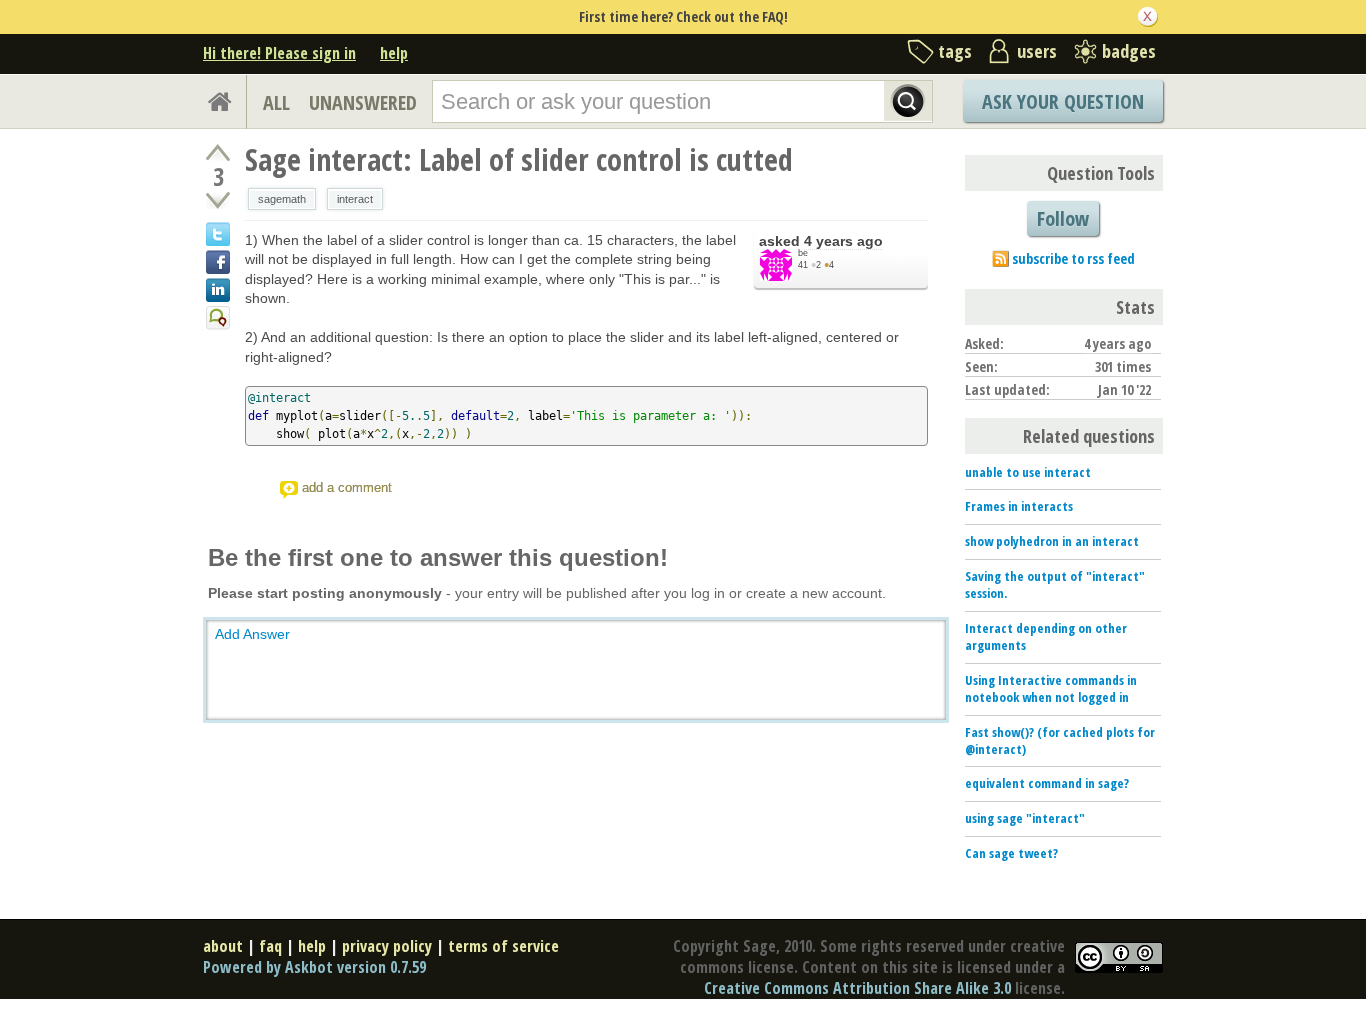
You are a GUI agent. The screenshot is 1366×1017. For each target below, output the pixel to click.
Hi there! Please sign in (279, 53)
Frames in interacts (1019, 506)
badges (1129, 51)
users (1037, 51)
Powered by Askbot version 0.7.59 (314, 967)
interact (355, 199)
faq (270, 946)
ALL (276, 102)
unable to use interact (1028, 472)
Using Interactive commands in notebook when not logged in (1051, 688)
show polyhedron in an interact (1052, 541)
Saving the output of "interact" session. (1055, 584)
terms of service (503, 946)
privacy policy (387, 946)
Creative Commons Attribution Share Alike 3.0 (857, 988)
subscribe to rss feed (1073, 258)
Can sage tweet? (1011, 853)
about (223, 946)
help (394, 53)
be (803, 253)
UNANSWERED (363, 102)
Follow (1063, 218)
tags (955, 51)
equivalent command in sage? (1047, 783)
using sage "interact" (1025, 818)
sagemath (282, 199)
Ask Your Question (1063, 101)
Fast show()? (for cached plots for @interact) (1060, 740)
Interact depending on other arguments (1046, 636)
